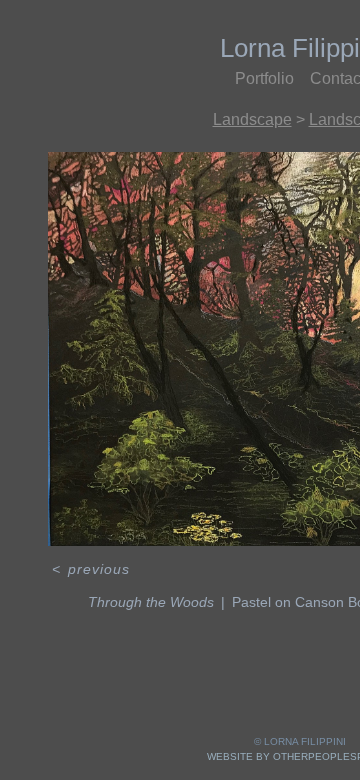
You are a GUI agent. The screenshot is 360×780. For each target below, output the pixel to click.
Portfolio (264, 78)
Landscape (252, 119)
